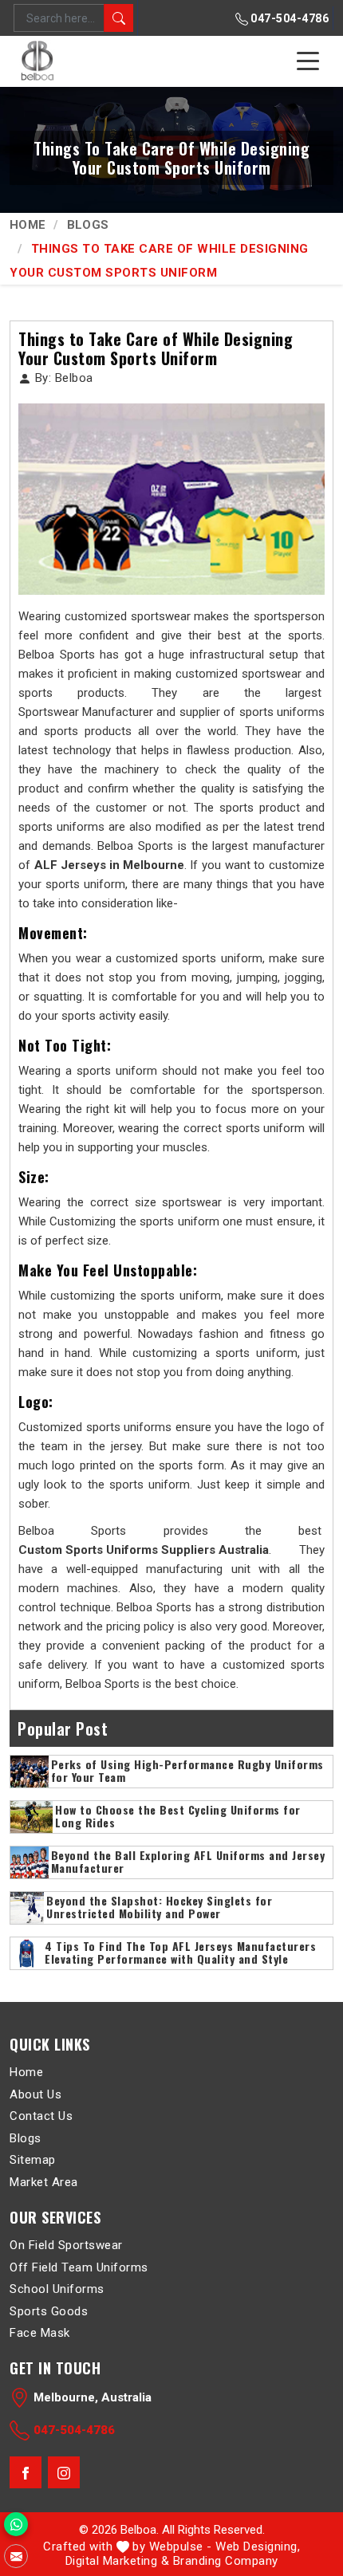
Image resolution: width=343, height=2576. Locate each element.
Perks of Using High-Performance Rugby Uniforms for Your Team (187, 1772)
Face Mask (40, 2333)
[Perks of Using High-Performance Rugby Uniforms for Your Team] (30, 1772)
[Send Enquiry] (16, 2556)
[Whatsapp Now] (16, 2524)
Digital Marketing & (118, 2561)
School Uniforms (57, 2289)
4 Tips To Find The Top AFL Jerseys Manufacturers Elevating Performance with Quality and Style (180, 1953)
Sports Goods (49, 2311)
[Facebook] (26, 2472)
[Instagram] (64, 2472)
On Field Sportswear (66, 2245)
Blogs (88, 225)
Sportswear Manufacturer (86, 712)
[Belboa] (39, 61)
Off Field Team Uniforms (79, 2267)
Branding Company (226, 2561)
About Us (35, 2094)
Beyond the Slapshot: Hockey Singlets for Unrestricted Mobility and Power (159, 1908)
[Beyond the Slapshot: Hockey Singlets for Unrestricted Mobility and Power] (27, 1908)
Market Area (44, 2181)
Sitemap (33, 2160)
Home (28, 225)
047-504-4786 (289, 18)
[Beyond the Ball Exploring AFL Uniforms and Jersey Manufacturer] (30, 1862)
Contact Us (41, 2116)
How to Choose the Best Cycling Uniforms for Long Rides (178, 1817)
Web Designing (256, 2547)
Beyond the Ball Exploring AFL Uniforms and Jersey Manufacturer (188, 1862)
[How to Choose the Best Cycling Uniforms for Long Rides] (32, 1817)
